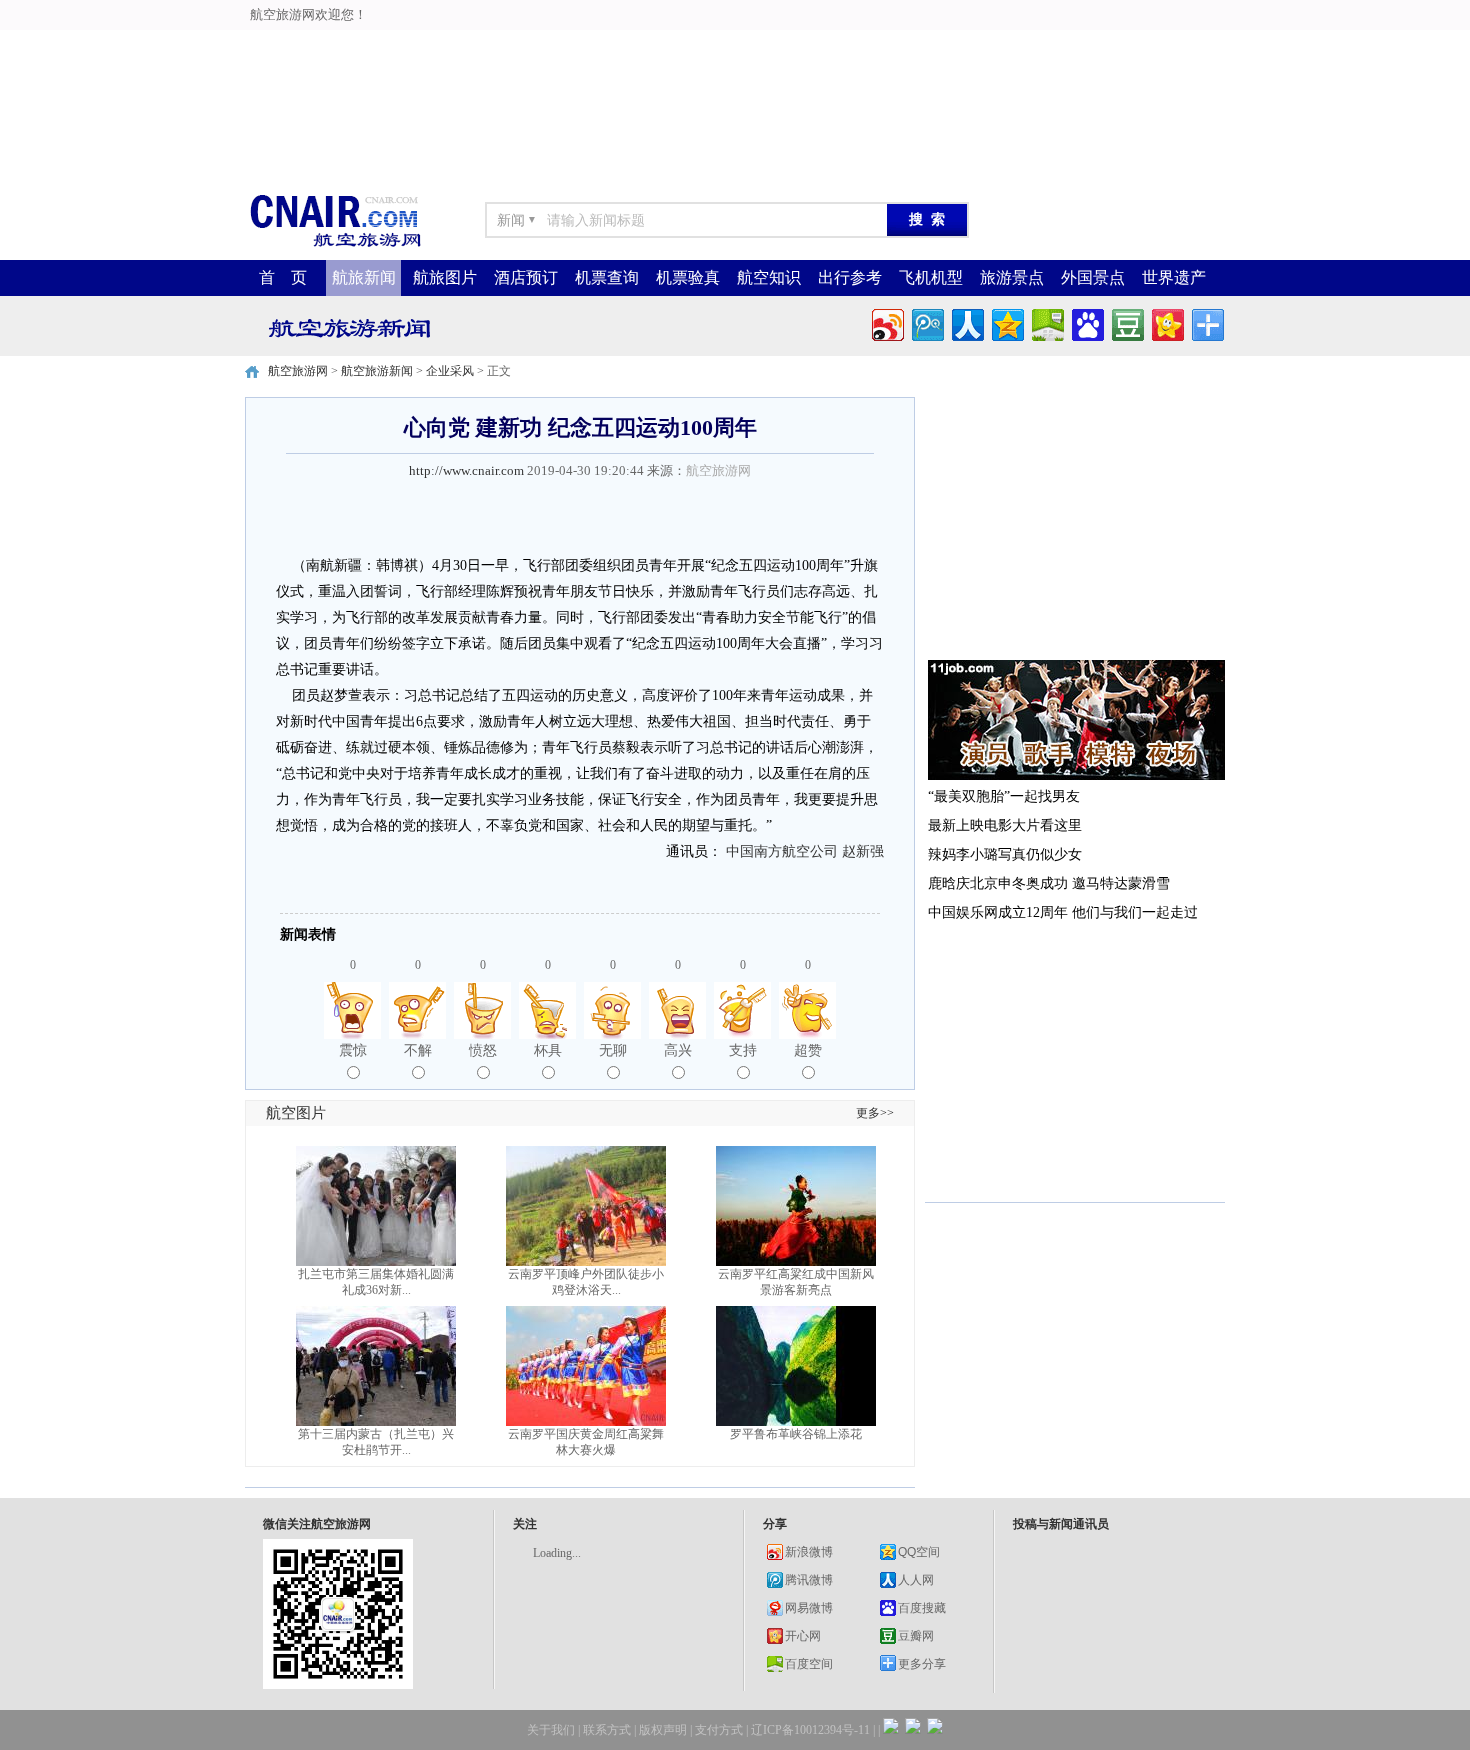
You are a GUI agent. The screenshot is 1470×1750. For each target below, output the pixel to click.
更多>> (875, 1113)
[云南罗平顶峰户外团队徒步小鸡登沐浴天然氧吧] (586, 1262)
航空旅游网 (298, 371)
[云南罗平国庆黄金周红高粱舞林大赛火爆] (586, 1422)
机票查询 (607, 277)
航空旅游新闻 (377, 371)
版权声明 (663, 1730)
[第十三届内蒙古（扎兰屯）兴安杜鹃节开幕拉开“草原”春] (376, 1422)
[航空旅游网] (335, 245)
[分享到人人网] (966, 322)
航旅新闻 (364, 277)
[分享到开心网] (1166, 322)
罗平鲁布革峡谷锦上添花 (796, 1434)
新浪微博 (809, 1552)
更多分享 (922, 1664)
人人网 (916, 1580)
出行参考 (850, 277)
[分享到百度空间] (1046, 322)
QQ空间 (919, 1552)
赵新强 (863, 851)
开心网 (803, 1636)
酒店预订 (526, 277)
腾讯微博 (809, 1580)
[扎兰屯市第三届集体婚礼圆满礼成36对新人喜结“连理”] (376, 1262)
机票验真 (688, 277)
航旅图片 (445, 277)
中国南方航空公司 (782, 851)
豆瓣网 (916, 1636)
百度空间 (809, 1664)
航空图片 (296, 1113)
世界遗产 (1174, 277)
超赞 (808, 1050)
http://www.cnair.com (466, 470)
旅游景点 (1012, 277)
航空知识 (769, 277)
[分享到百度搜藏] (1086, 322)
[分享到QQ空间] (1006, 322)
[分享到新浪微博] (886, 322)
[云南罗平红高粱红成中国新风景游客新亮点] (796, 1262)
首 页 (283, 277)
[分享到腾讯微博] (926, 322)
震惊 (353, 1050)
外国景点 (1093, 277)
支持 (743, 1050)
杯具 (548, 1050)
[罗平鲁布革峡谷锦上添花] (796, 1422)
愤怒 (483, 1050)
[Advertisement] (501, 45)
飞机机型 (931, 277)
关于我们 (551, 1730)
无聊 (613, 1050)
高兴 (678, 1050)
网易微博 (809, 1608)
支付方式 (719, 1730)
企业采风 (450, 371)
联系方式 (607, 1730)
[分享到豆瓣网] (1126, 322)
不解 (418, 1050)
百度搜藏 (922, 1608)
